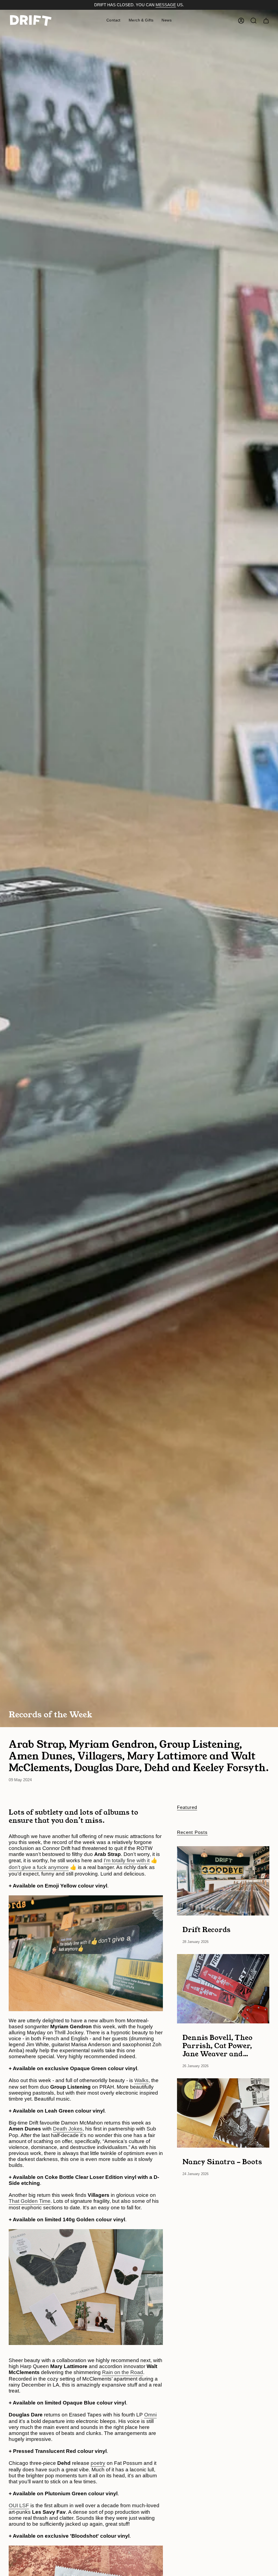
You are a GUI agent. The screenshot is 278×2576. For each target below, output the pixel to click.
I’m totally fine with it (127, 1860)
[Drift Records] (223, 1881)
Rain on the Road (123, 2372)
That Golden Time (30, 2201)
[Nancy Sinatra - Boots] (223, 2113)
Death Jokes (68, 2129)
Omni (150, 2415)
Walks (141, 2080)
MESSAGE (166, 5)
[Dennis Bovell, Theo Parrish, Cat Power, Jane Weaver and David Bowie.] (223, 1989)
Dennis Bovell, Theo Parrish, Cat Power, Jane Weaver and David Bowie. (217, 2045)
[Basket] (266, 21)
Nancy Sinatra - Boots (222, 2161)
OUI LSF (19, 2505)
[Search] (254, 21)
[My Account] (241, 21)
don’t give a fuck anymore (39, 1867)
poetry (98, 2463)
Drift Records (206, 1929)
